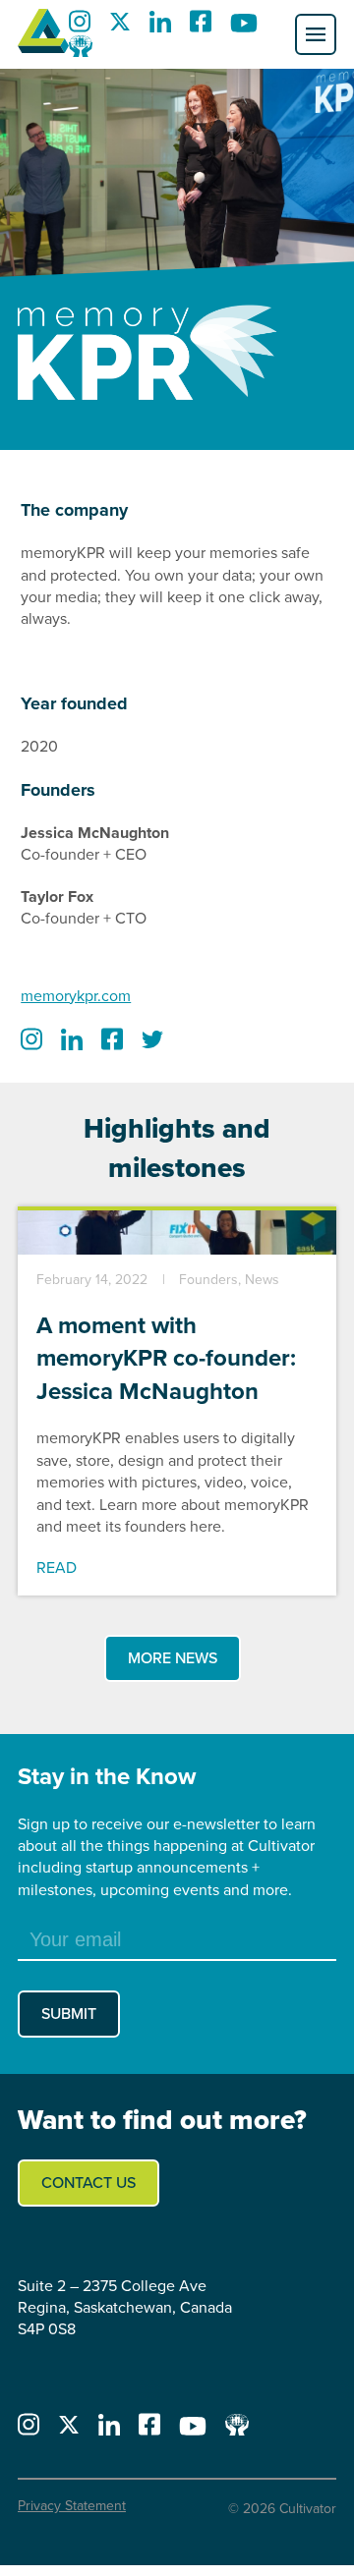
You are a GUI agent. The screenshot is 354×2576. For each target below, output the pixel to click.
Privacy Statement (72, 2506)
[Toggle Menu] (316, 34)
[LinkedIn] (160, 27)
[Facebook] (201, 27)
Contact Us (88, 2183)
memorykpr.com (76, 996)
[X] (120, 27)
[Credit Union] (81, 52)
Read (57, 1568)
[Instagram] (80, 27)
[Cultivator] (43, 34)
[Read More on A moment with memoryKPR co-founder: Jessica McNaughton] (177, 1249)
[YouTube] (244, 27)
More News (173, 1658)
